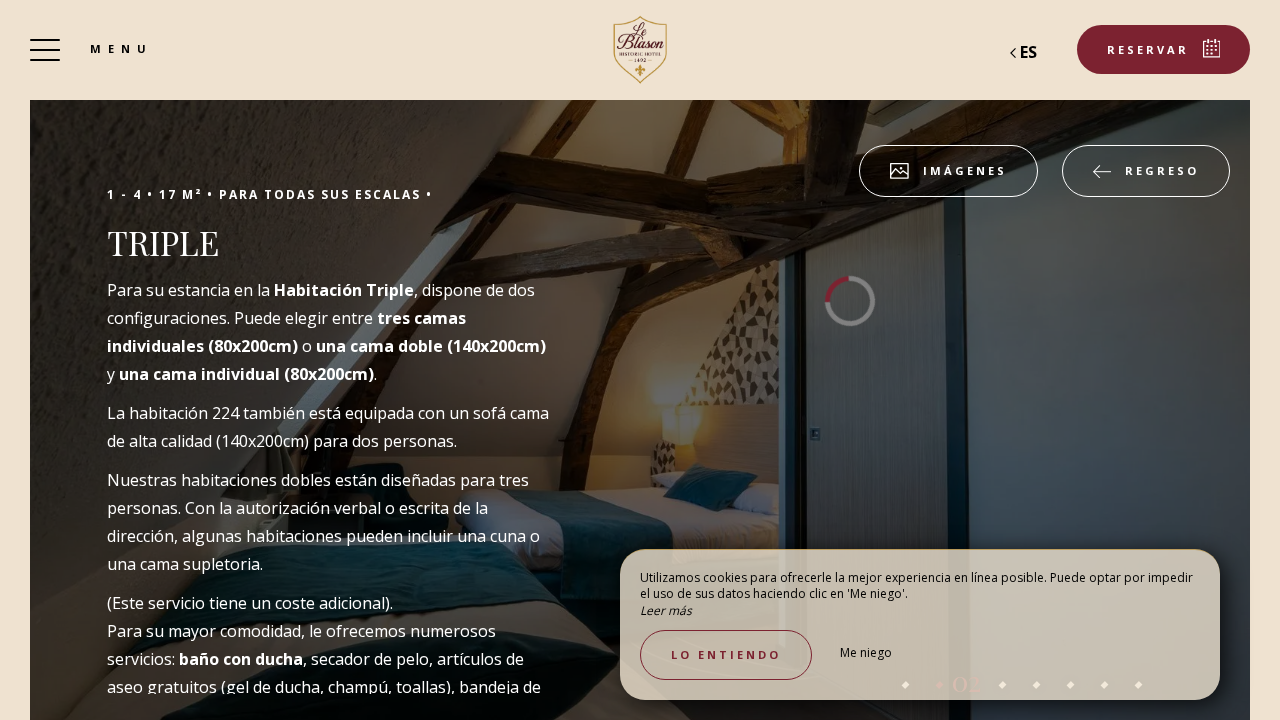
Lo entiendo (726, 654)
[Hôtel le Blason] (640, 50)
